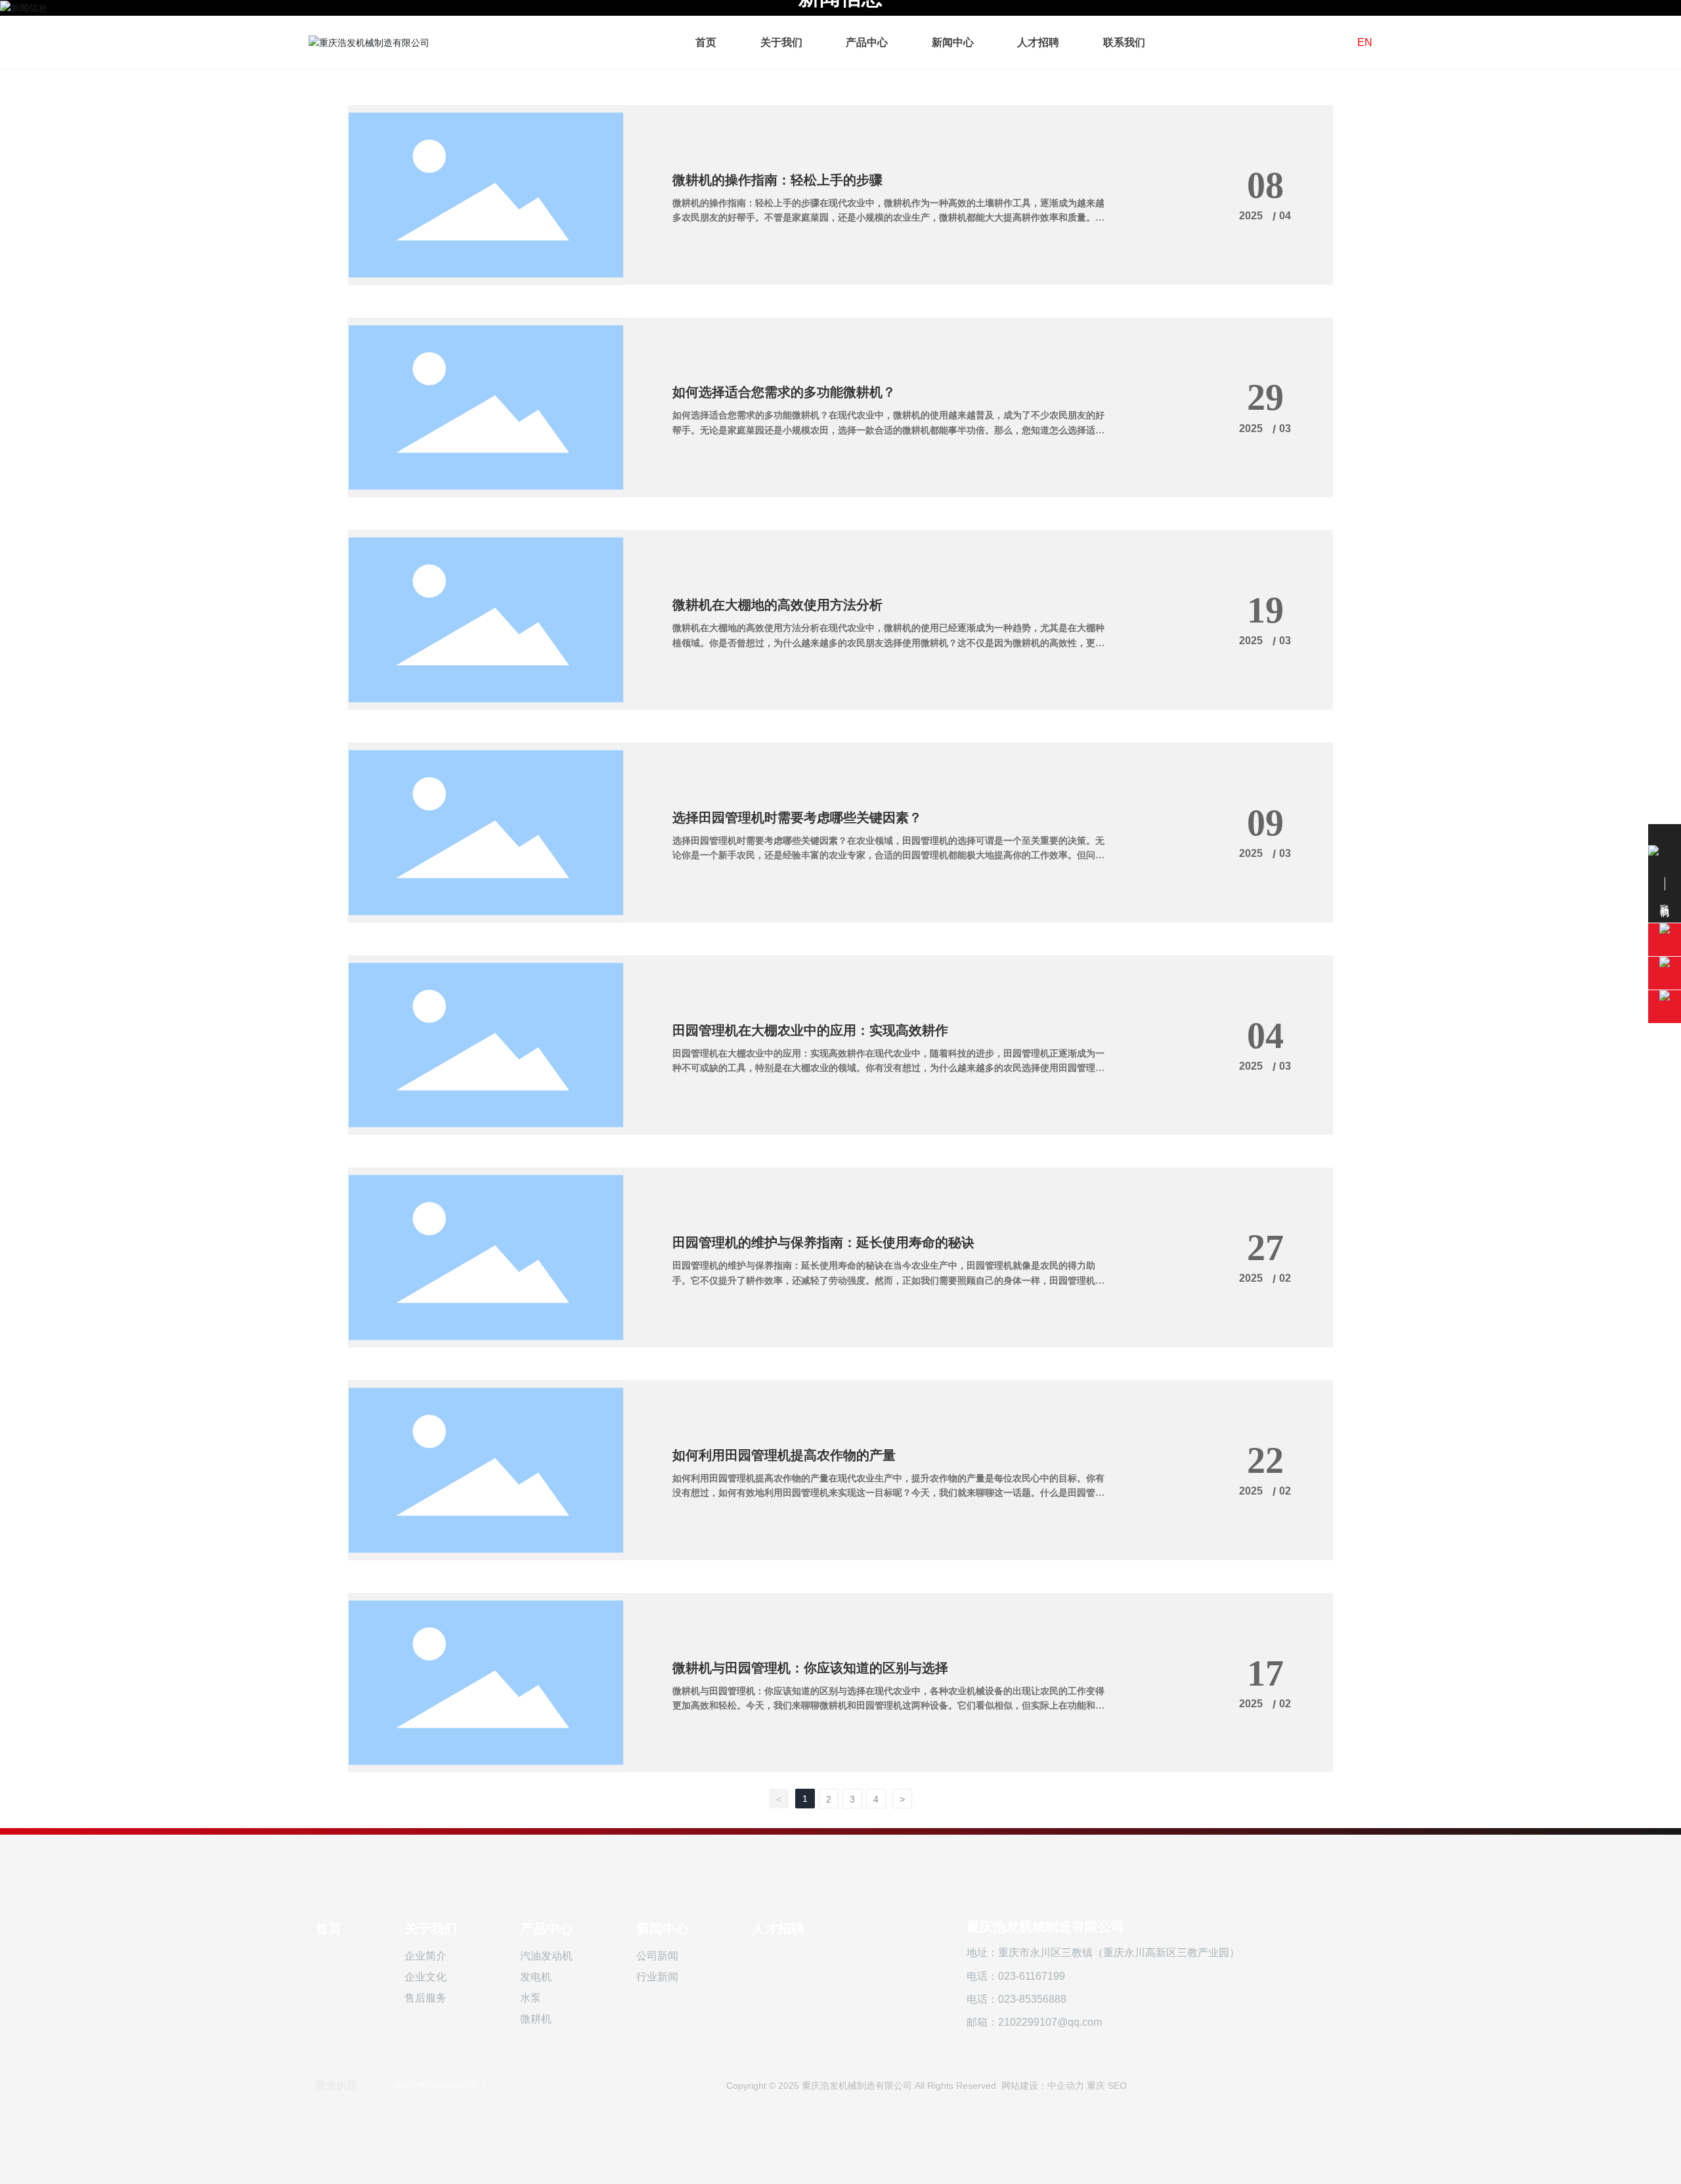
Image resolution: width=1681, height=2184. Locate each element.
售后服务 (426, 1998)
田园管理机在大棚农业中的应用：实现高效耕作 (810, 1030)
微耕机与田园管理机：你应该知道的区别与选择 (810, 1668)
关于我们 (431, 1929)
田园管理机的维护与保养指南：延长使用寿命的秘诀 (823, 1242)
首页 (328, 1929)
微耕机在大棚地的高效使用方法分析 (777, 605)
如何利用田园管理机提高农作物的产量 (784, 1455)
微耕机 (536, 2019)
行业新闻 (657, 1977)
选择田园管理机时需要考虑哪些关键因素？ (797, 818)
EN (1365, 42)
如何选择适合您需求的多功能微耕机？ (784, 392)
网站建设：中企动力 (1043, 2086)
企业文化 (426, 1977)
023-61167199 (1032, 1976)
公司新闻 (657, 1956)
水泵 (531, 1998)
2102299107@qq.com (1050, 2022)
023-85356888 (1032, 1999)
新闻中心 (663, 1929)
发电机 (536, 1977)
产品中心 (546, 1929)
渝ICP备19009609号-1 (441, 2086)
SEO (1117, 2086)
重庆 (1096, 2086)
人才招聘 (778, 1929)
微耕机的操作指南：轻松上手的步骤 (777, 180)
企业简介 (426, 1956)
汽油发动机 (546, 1956)
